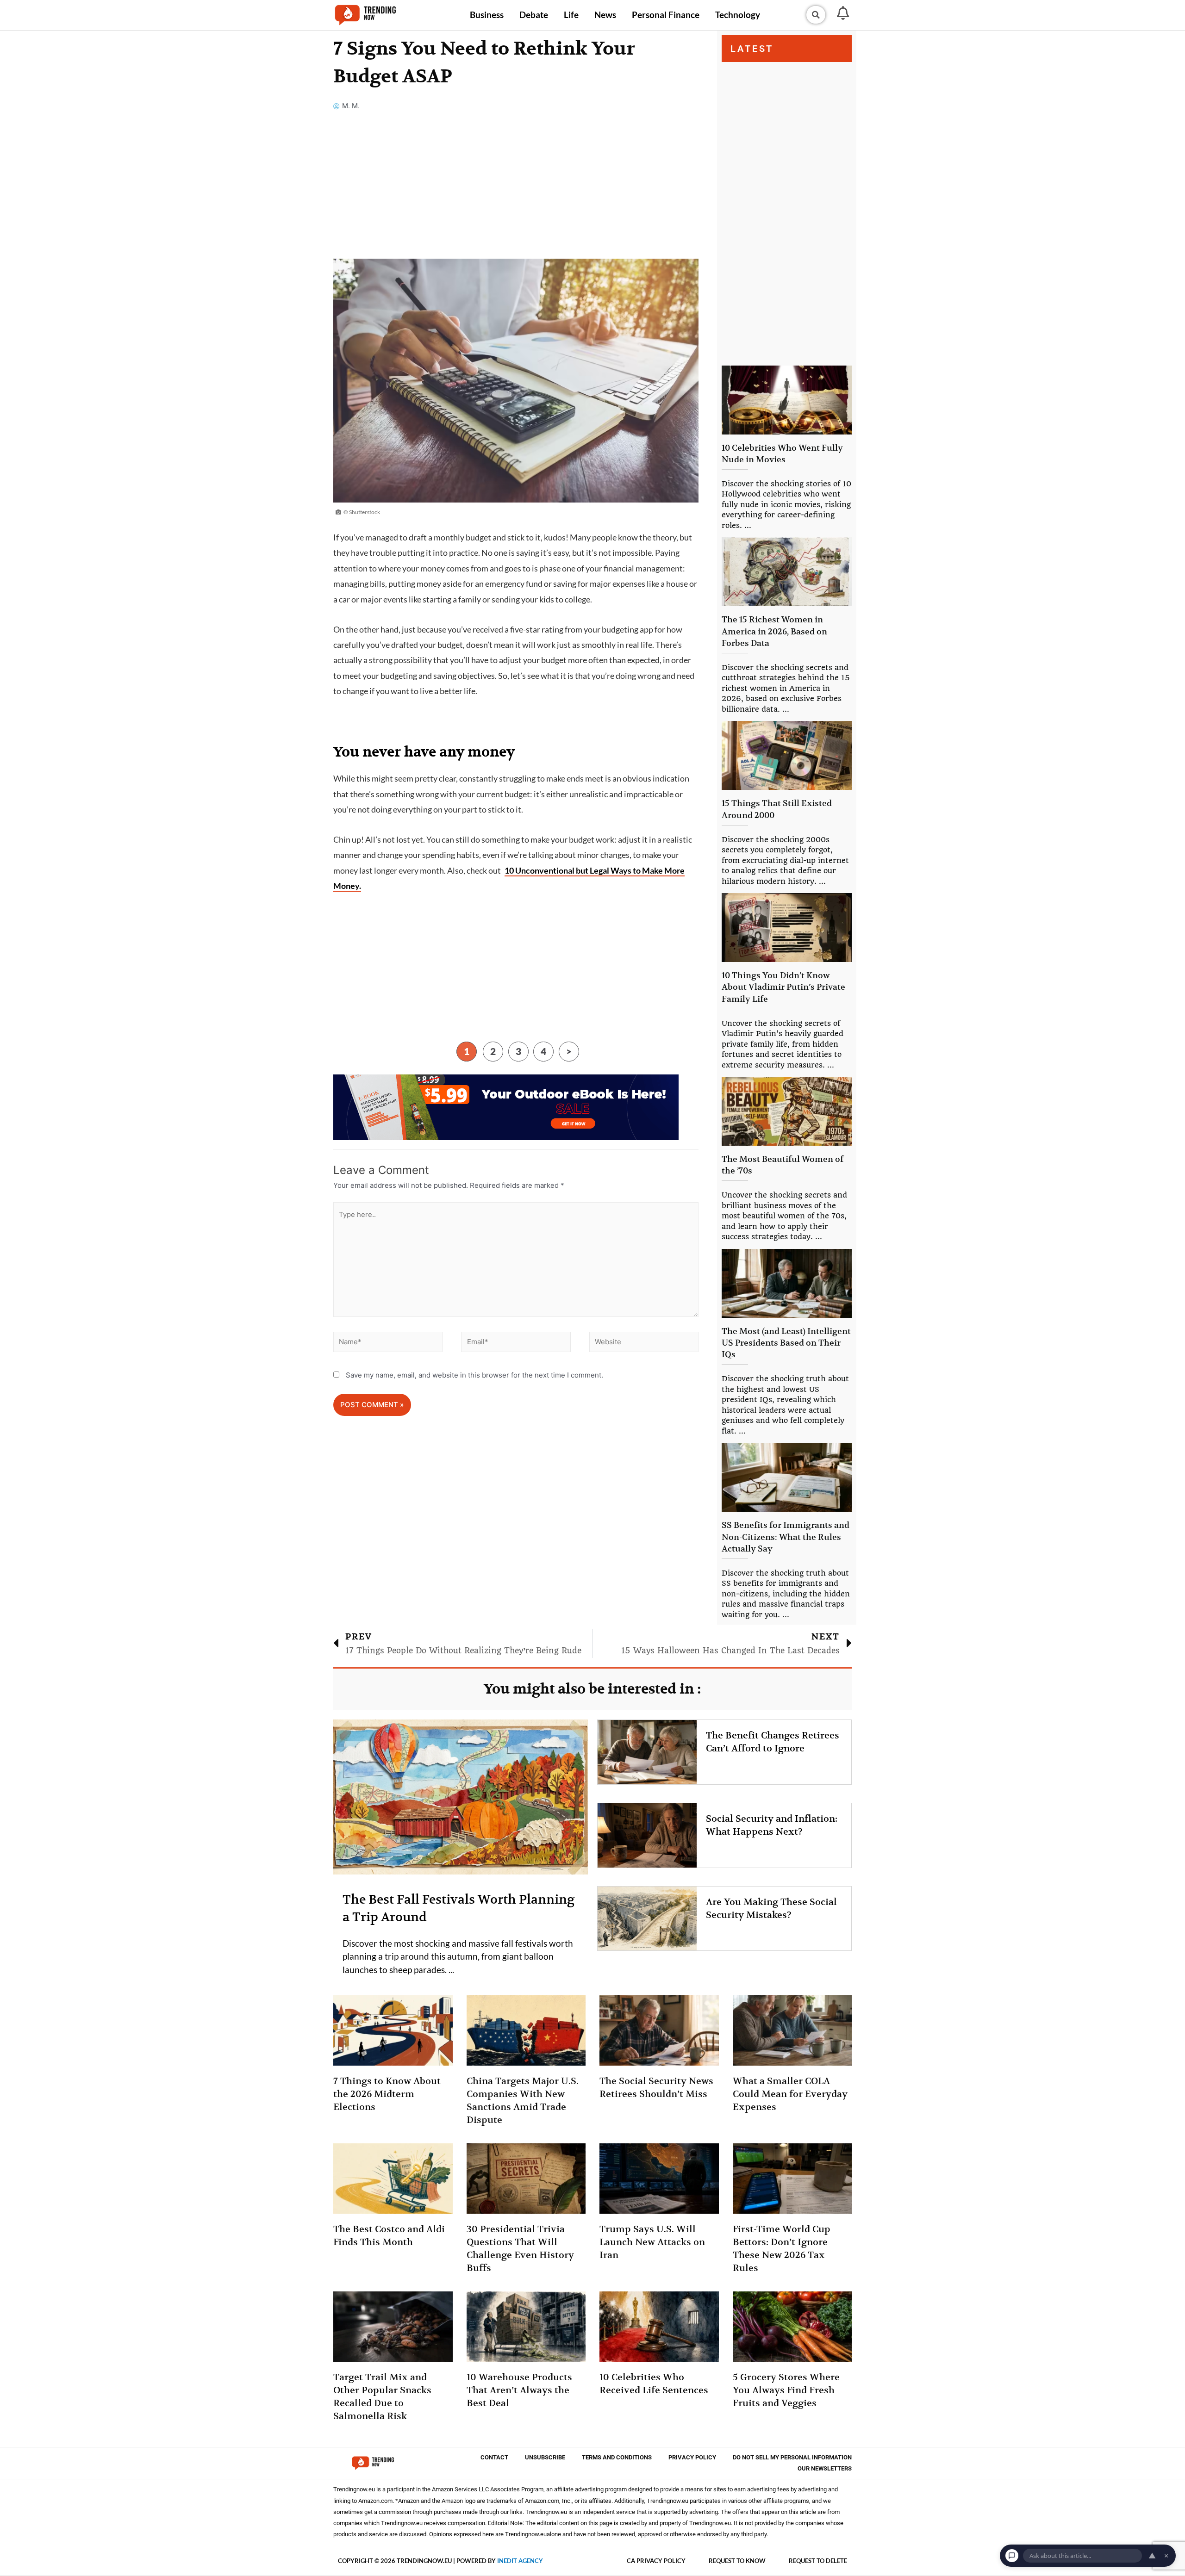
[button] (816, 15)
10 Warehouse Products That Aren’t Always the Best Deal (519, 2390)
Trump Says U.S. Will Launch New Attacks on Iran (652, 2242)
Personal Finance (666, 15)
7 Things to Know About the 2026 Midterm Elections (387, 2094)
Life (571, 15)
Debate (534, 15)
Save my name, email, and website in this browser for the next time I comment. (474, 1375)
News (605, 15)
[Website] (644, 1344)
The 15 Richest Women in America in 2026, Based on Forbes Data (774, 631)
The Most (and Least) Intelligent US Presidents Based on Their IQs (786, 1343)
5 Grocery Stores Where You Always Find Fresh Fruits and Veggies (786, 2390)
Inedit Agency (520, 2561)
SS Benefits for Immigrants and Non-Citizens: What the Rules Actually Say (786, 1536)
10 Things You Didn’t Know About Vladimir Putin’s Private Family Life (783, 987)
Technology (738, 15)
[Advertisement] (516, 190)
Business (487, 15)
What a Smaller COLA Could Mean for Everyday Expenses (790, 2094)
